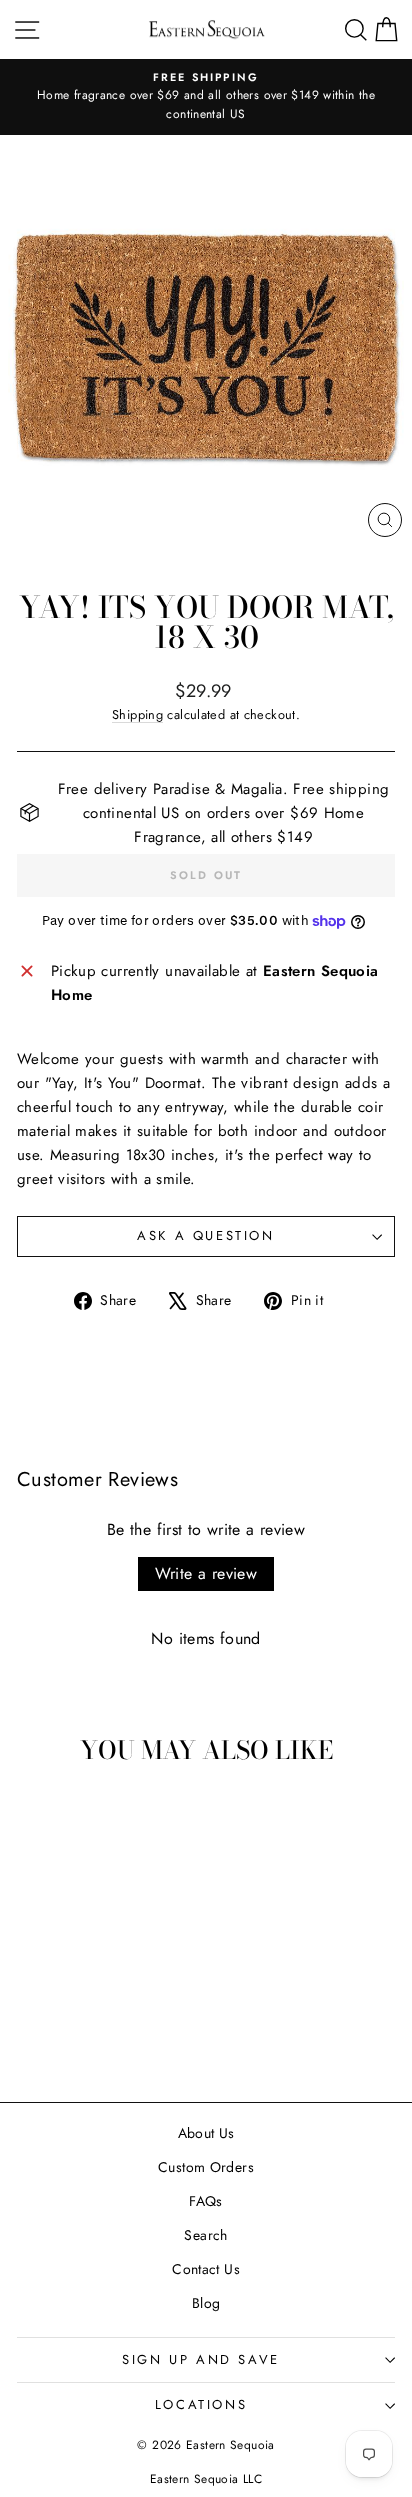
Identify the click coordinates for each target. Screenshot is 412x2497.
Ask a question (205, 1235)
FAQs (206, 2201)
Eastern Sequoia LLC (206, 2479)
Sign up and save (201, 2359)
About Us (206, 2133)
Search (205, 2235)
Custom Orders (206, 2167)
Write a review (206, 1573)
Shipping (137, 714)
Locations (201, 2404)
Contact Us (206, 2269)
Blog (206, 2303)
